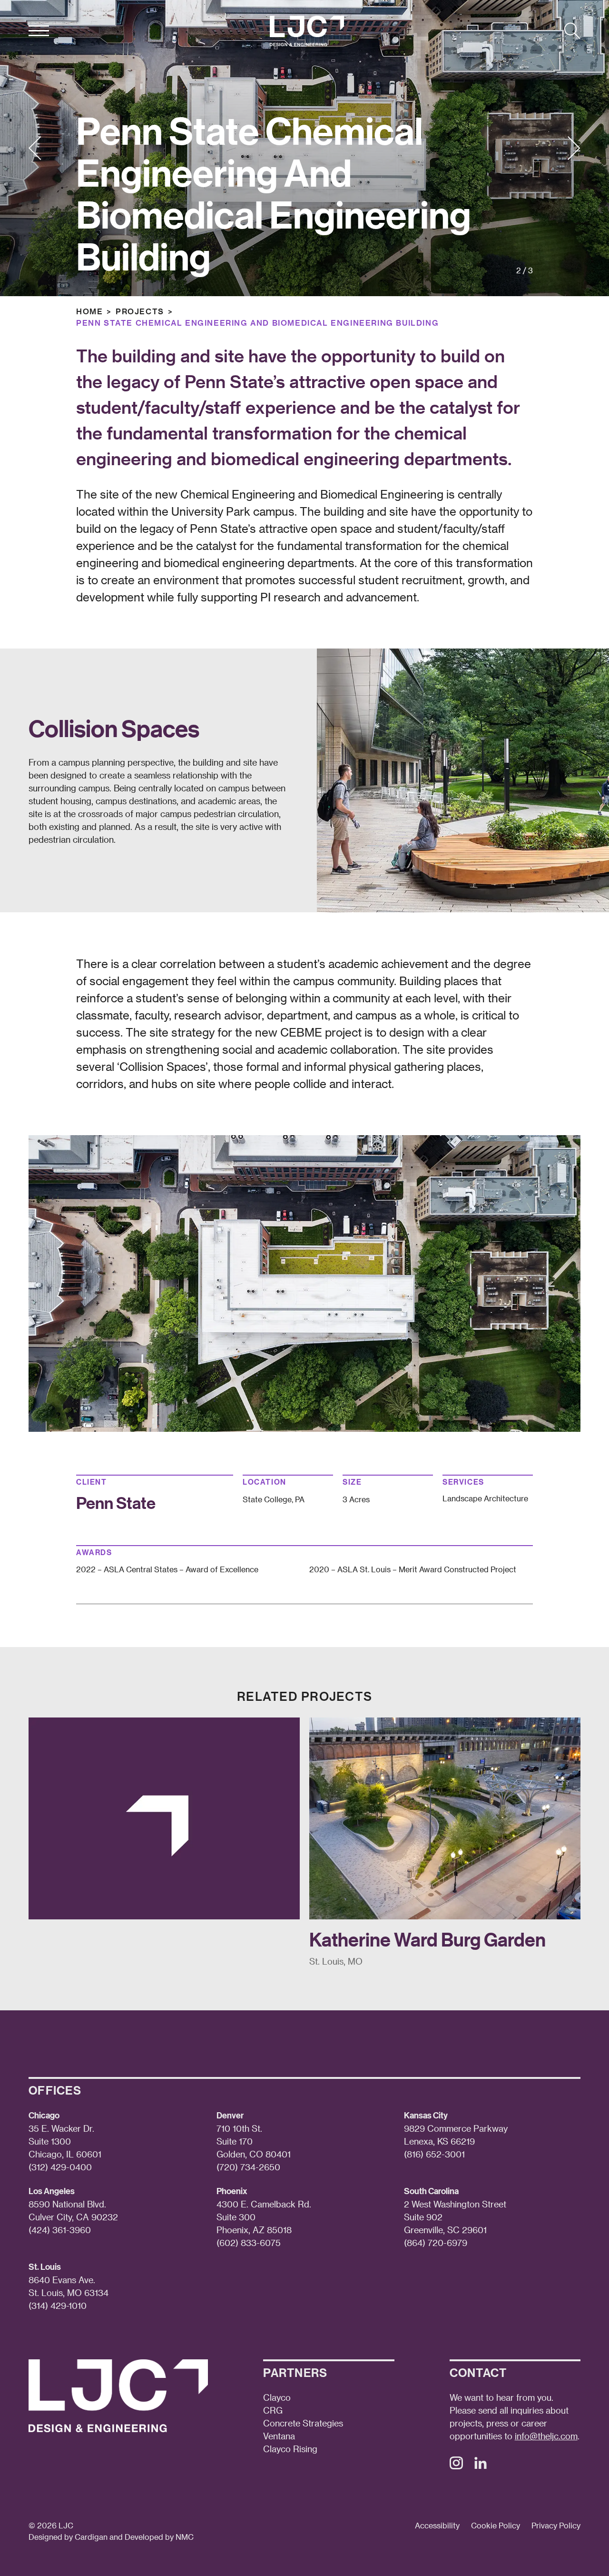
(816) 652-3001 (434, 2154)
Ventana (279, 2436)
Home (89, 311)
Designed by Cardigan (68, 2537)
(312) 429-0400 (60, 2167)
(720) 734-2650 (248, 2167)
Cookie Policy (496, 2525)
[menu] (39, 31)
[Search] (572, 31)
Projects (140, 311)
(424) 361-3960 (60, 2230)
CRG (273, 2410)
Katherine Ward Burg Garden (427, 1939)
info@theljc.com (546, 2436)
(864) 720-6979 (436, 2242)
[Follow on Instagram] (456, 2466)
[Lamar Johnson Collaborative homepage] (307, 31)
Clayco (277, 2397)
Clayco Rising (290, 2449)
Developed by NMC (159, 2537)
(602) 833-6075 (249, 2242)
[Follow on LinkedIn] (481, 2466)
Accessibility (437, 2525)
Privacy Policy (556, 2525)
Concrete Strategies (303, 2423)
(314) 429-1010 (58, 2305)
